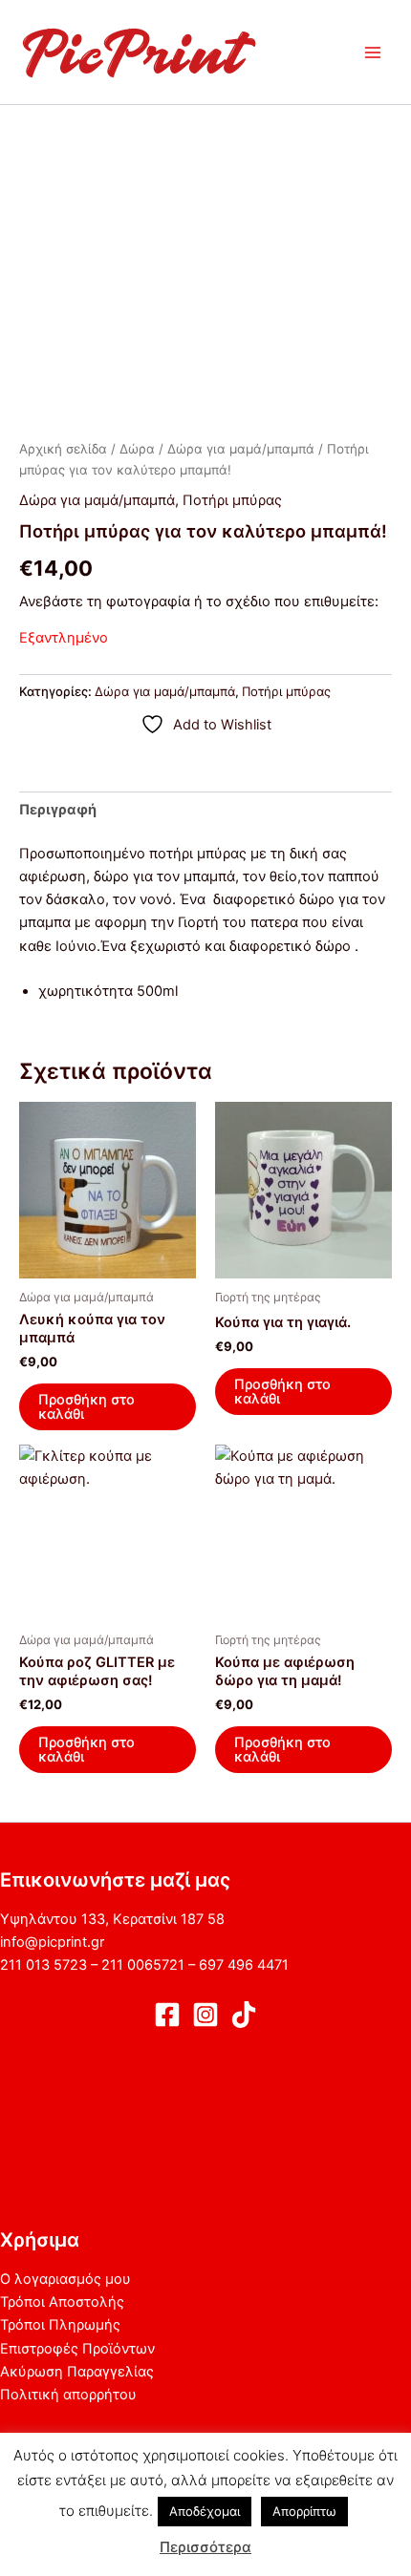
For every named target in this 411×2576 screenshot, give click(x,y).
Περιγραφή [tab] (58, 810)
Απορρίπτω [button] (304, 2511)
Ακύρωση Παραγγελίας (77, 2372)
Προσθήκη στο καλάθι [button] (87, 1407)
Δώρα (137, 449)
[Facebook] (167, 2015)
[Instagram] (205, 2015)
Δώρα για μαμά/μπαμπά (241, 449)
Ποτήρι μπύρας (232, 500)
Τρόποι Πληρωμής (60, 2325)
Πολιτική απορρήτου (68, 2395)
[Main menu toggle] (373, 52)
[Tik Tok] (244, 2015)
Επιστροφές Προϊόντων (77, 2349)
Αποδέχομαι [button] (205, 2511)
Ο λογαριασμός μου (65, 2279)
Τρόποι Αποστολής (62, 2302)
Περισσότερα (205, 2547)
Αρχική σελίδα (63, 449)
